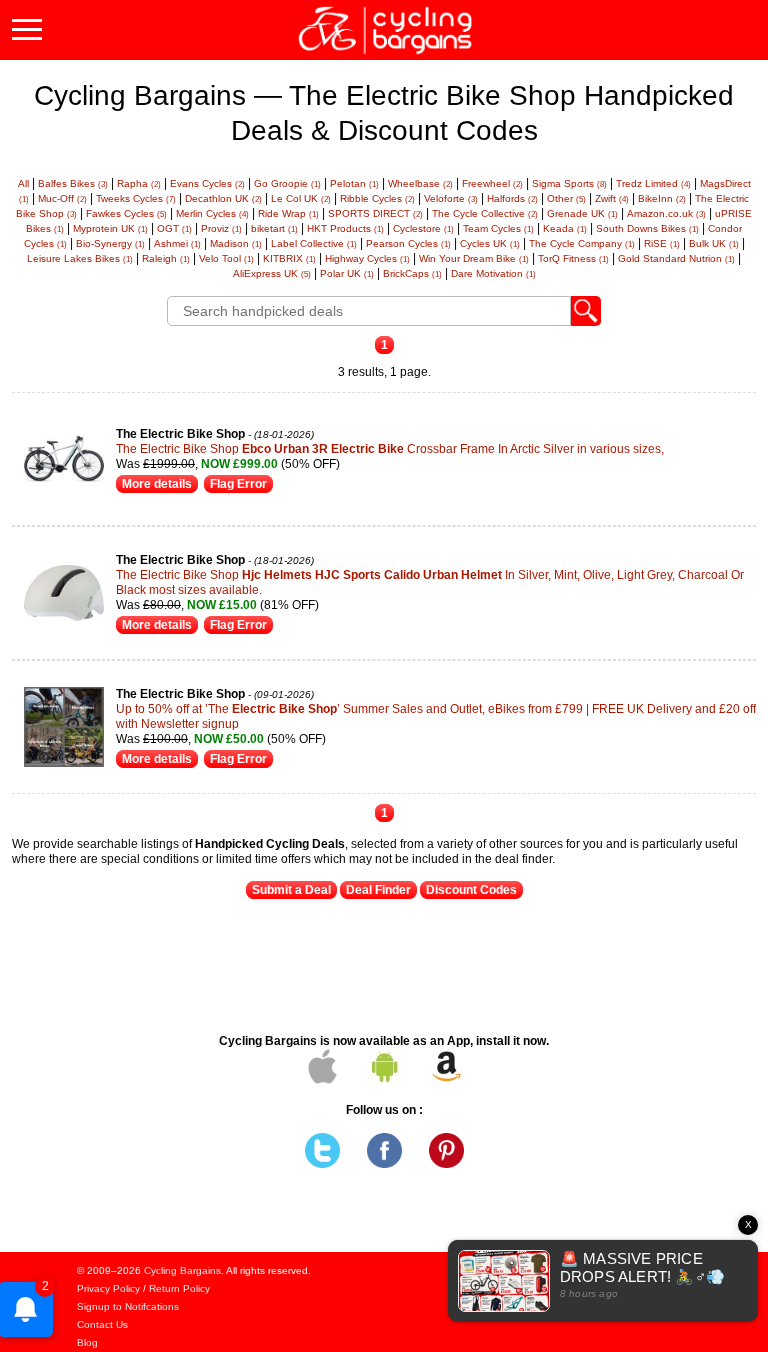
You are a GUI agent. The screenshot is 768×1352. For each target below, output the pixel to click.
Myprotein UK (110, 228)
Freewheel (492, 183)
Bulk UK (714, 243)
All (23, 183)
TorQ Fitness (573, 258)
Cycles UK (490, 243)
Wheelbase (420, 183)
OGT (174, 228)
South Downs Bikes (647, 228)
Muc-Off (62, 198)
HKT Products (345, 228)
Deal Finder (378, 890)
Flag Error (238, 484)
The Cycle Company (582, 243)
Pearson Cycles (408, 243)
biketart (274, 228)
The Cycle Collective (485, 213)
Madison (236, 243)
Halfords (512, 198)
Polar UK (347, 273)
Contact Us (102, 1324)
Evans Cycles (207, 183)
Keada (565, 228)
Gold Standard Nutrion (676, 258)
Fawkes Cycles (126, 213)
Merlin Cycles (212, 213)
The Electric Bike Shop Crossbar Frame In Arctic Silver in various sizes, (390, 449)
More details (157, 484)
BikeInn (662, 198)
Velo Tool (226, 258)
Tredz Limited (653, 183)
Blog (87, 1342)
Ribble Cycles (377, 198)
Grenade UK (582, 213)
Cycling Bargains (182, 1270)
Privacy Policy (108, 1288)
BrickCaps (412, 273)
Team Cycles (498, 228)
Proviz (221, 228)
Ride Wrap (288, 213)
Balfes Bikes (73, 183)
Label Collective (314, 243)
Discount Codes (471, 890)
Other (566, 198)
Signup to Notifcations (128, 1306)
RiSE (662, 243)
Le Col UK (301, 198)
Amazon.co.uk (666, 213)
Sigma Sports (569, 183)
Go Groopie (287, 183)
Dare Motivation (493, 273)
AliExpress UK (272, 273)
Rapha (139, 183)
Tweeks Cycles (136, 198)
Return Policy (179, 1288)
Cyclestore (423, 228)
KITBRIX (289, 258)
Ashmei (177, 243)
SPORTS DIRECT (375, 213)
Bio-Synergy (110, 243)
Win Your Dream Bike (474, 258)
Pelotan (354, 183)
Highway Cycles (367, 258)
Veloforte (451, 198)
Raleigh (166, 258)
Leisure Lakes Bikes (80, 258)
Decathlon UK (223, 198)
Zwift (612, 198)
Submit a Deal (291, 890)
